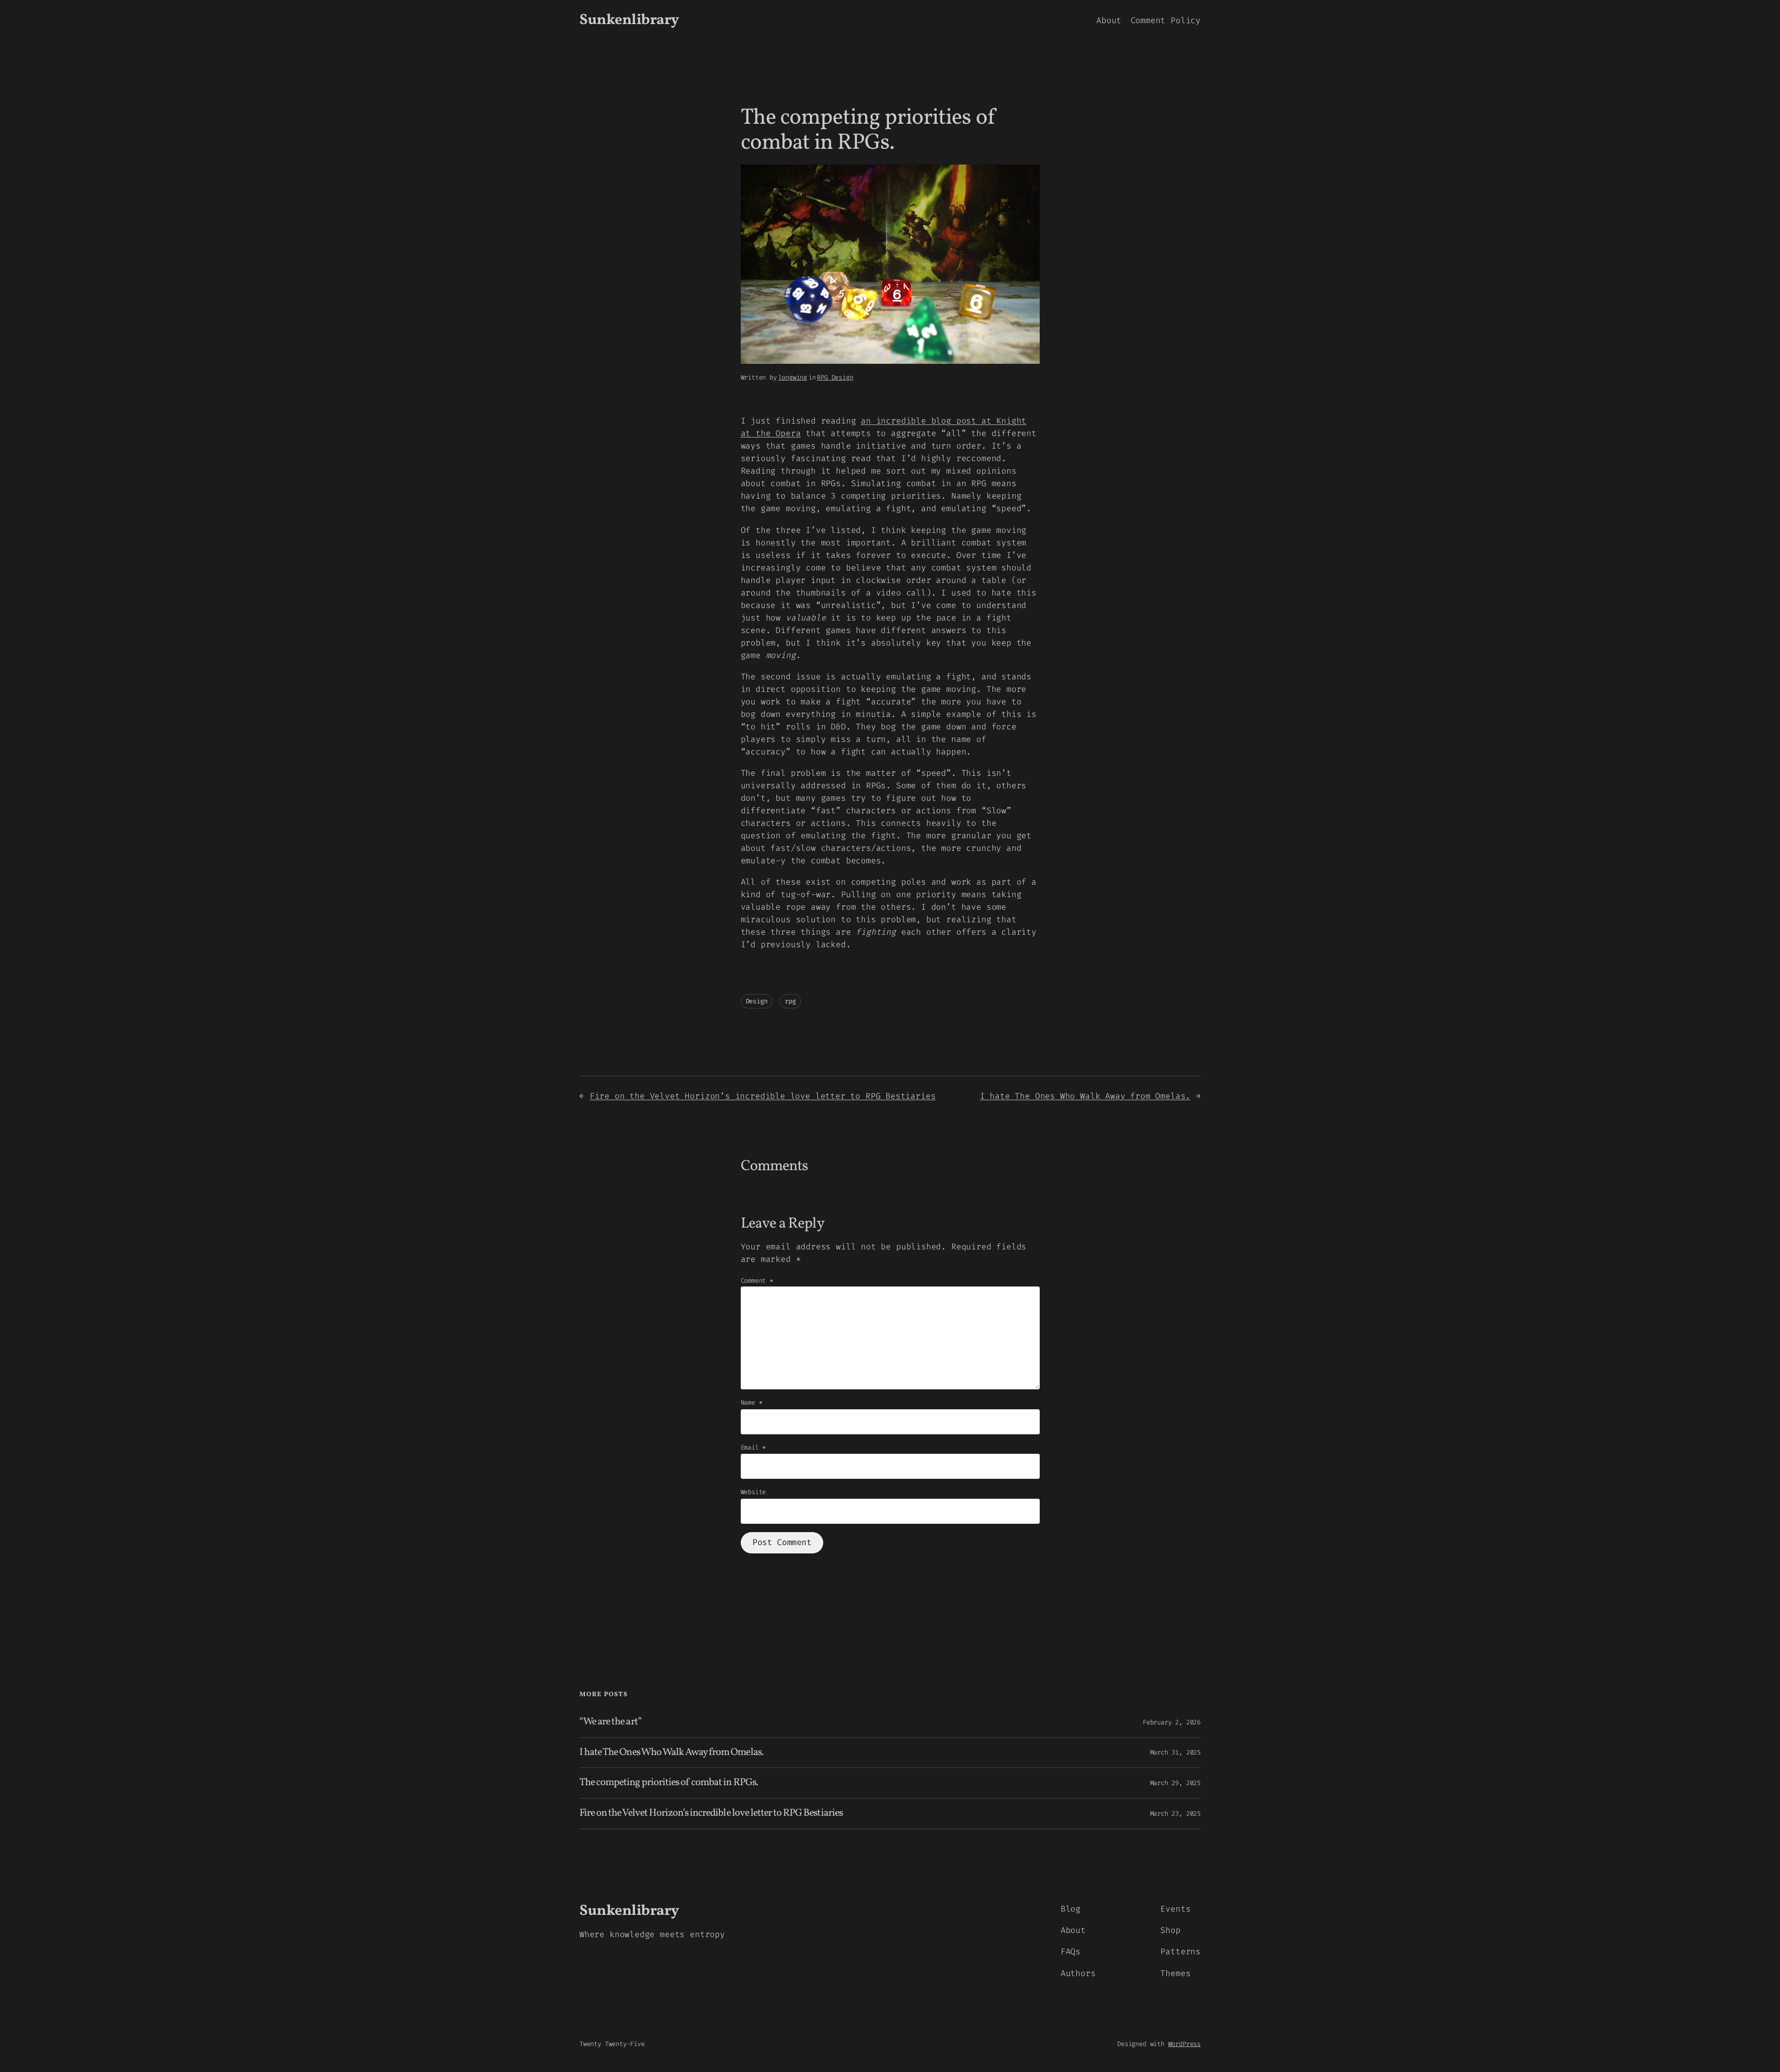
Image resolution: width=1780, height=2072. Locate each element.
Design (757, 1001)
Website (753, 1492)
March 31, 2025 (1175, 1752)
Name (752, 1403)
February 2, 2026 (1172, 1722)
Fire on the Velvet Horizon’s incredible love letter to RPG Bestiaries (763, 1096)
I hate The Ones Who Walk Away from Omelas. (1085, 1096)
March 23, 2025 (1175, 1814)
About (1109, 20)
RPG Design (835, 377)
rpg (790, 1001)
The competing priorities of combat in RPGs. (669, 1783)
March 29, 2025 (1175, 1783)
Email (753, 1448)
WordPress (1184, 2044)
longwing (793, 377)
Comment (757, 1281)
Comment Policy (1166, 20)
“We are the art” (610, 1722)
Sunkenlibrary (629, 20)
